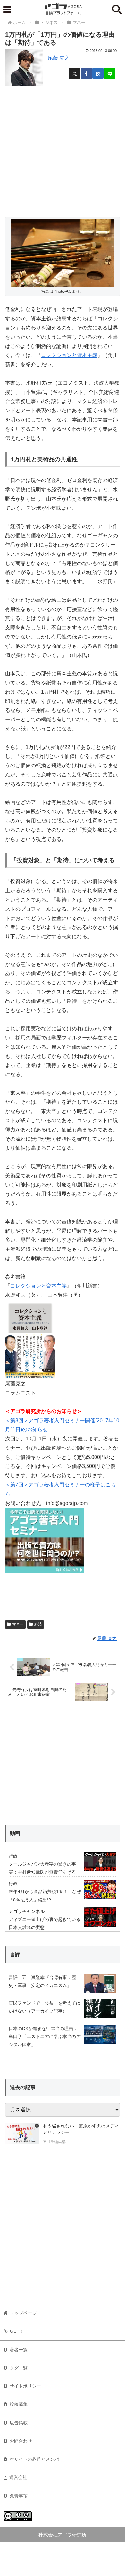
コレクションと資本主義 (69, 355)
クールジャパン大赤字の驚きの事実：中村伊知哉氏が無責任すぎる (42, 1868)
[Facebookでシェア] (86, 73)
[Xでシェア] (75, 73)
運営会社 (18, 2477)
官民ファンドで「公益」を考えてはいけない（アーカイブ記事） (45, 2007)
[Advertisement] (63, 150)
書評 (15, 1955)
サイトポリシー (25, 2386)
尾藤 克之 (59, 58)
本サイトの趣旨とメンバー (37, 2459)
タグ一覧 (19, 2368)
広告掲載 (19, 2423)
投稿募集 (19, 2404)
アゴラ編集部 (54, 2142)
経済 (38, 1624)
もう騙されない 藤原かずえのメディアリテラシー (81, 2129)
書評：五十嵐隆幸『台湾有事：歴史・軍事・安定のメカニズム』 (42, 1981)
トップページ (23, 2313)
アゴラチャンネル (27, 1911)
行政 (13, 1856)
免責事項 (19, 2496)
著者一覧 (19, 2350)
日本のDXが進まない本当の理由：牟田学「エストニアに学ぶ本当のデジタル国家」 (45, 2036)
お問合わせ (21, 2441)
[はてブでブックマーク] (98, 73)
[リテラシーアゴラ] (22, 2134)
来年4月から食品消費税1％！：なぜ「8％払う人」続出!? (45, 1896)
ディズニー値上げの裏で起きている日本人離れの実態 (45, 1923)
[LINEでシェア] (110, 73)
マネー (18, 1624)
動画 (15, 1833)
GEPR (16, 2331)
